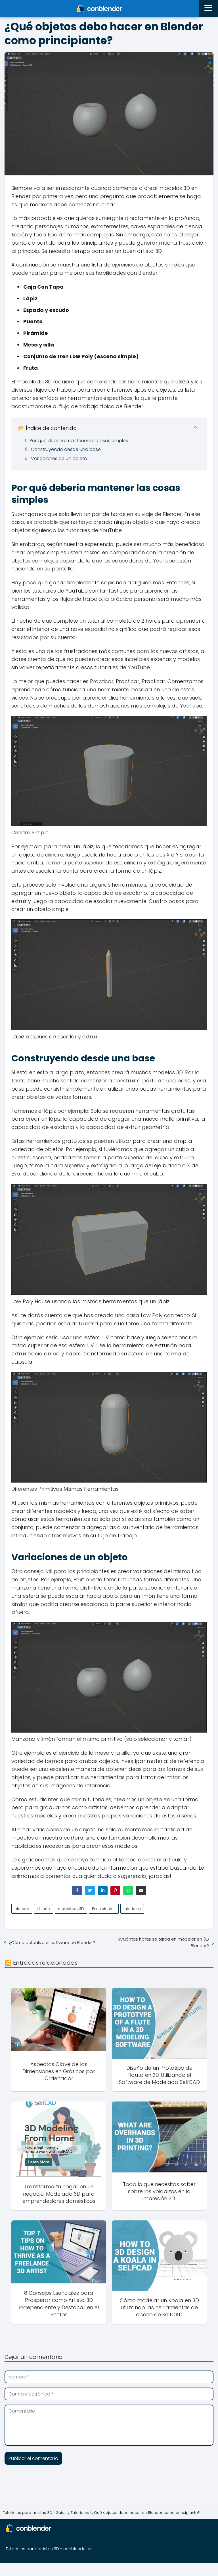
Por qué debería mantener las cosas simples (79, 441)
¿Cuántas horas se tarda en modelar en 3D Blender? (163, 1942)
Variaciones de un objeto (59, 458)
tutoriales (132, 1909)
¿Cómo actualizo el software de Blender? (52, 1942)
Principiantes (104, 1909)
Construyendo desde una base (66, 449)
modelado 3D (71, 1909)
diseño (44, 1909)
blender (22, 1909)
